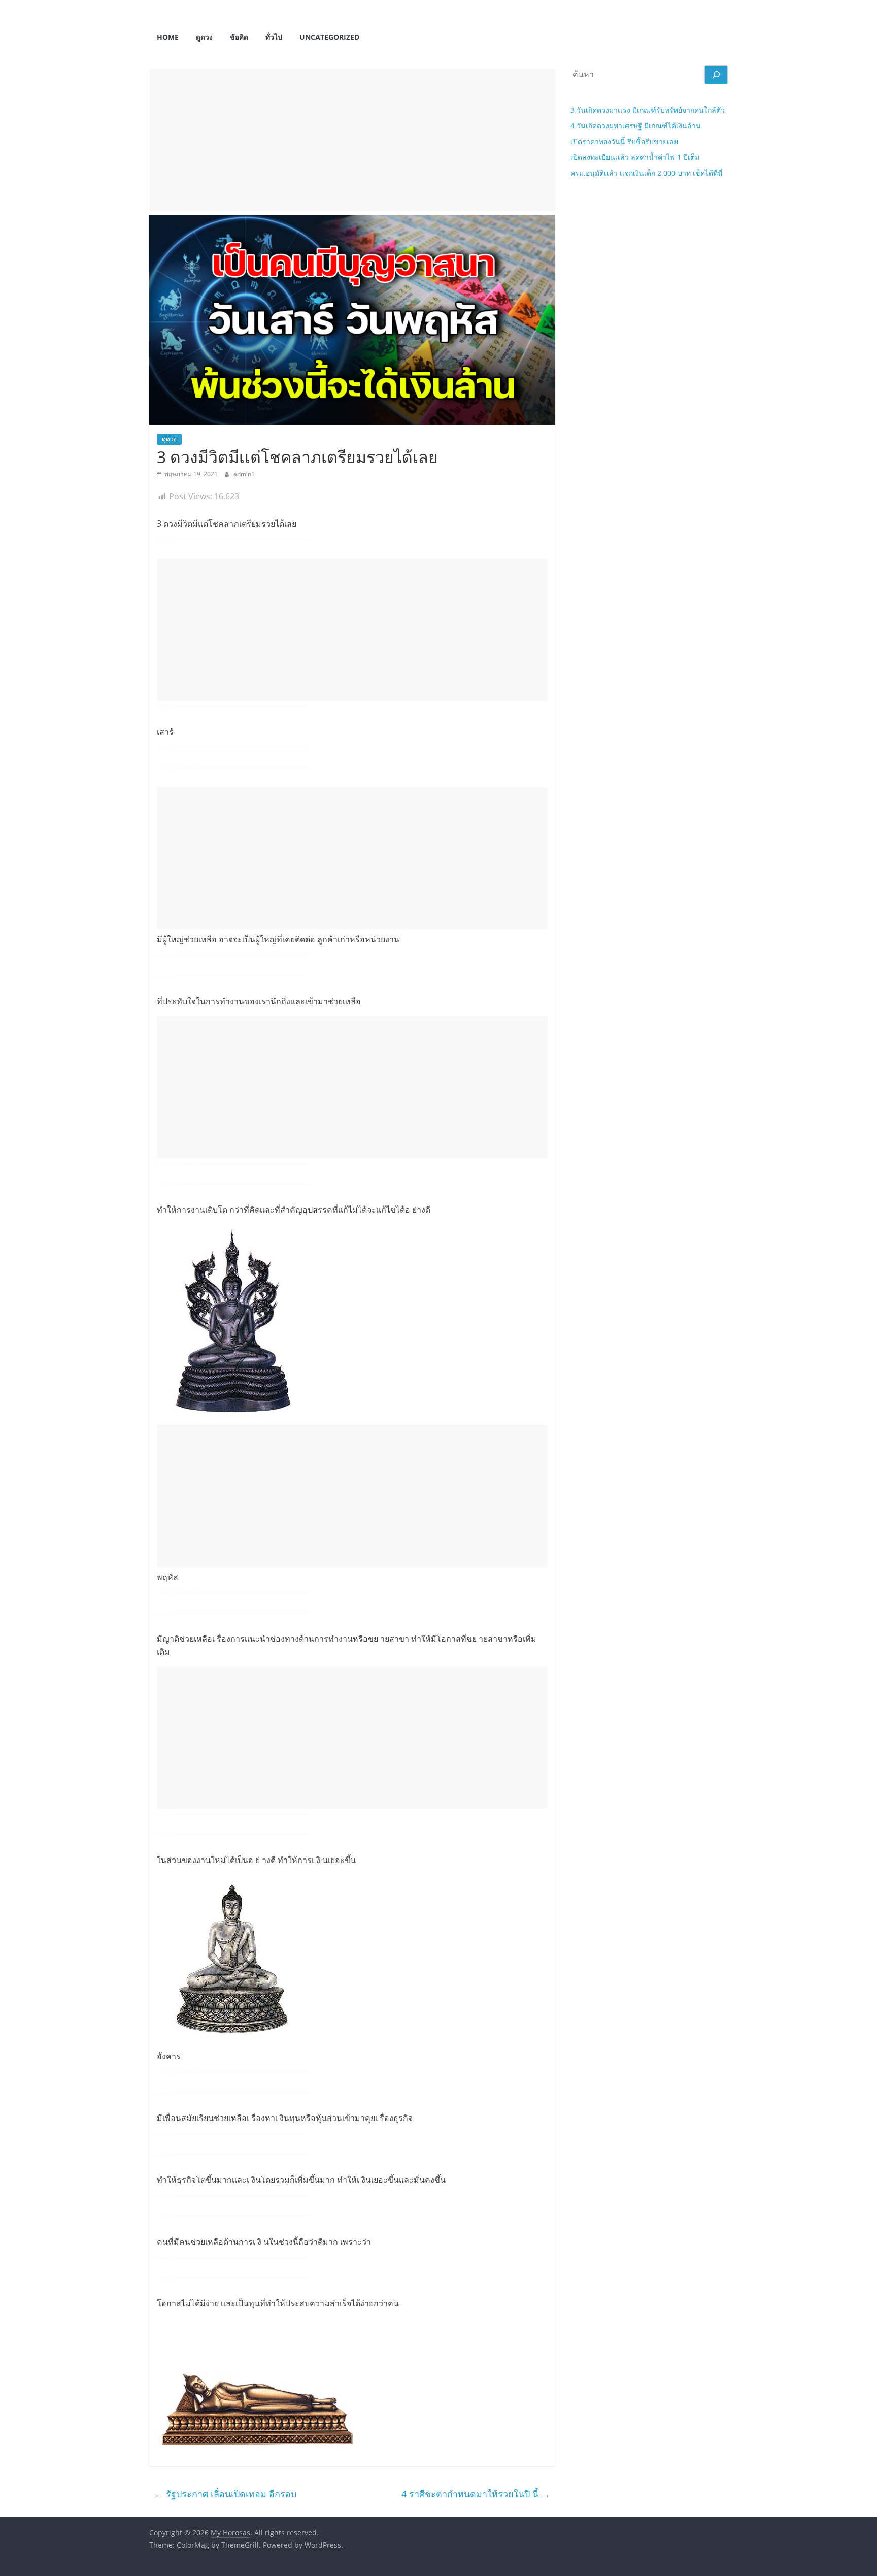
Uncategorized (329, 37)
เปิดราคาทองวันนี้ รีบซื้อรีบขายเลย (624, 141)
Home (168, 37)
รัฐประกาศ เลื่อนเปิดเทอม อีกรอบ (225, 2494)
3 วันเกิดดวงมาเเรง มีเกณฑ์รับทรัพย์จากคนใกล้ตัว (648, 110)
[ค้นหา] (716, 75)
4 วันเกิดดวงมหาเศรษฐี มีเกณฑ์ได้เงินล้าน (636, 126)
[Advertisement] (352, 140)
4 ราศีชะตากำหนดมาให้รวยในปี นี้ (476, 2494)
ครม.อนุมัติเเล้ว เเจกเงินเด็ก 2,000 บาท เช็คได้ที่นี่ (647, 173)
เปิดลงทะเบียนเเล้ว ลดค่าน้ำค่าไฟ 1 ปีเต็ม (635, 157)
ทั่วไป (274, 37)
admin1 (244, 474)
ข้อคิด (239, 37)
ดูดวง (204, 37)
